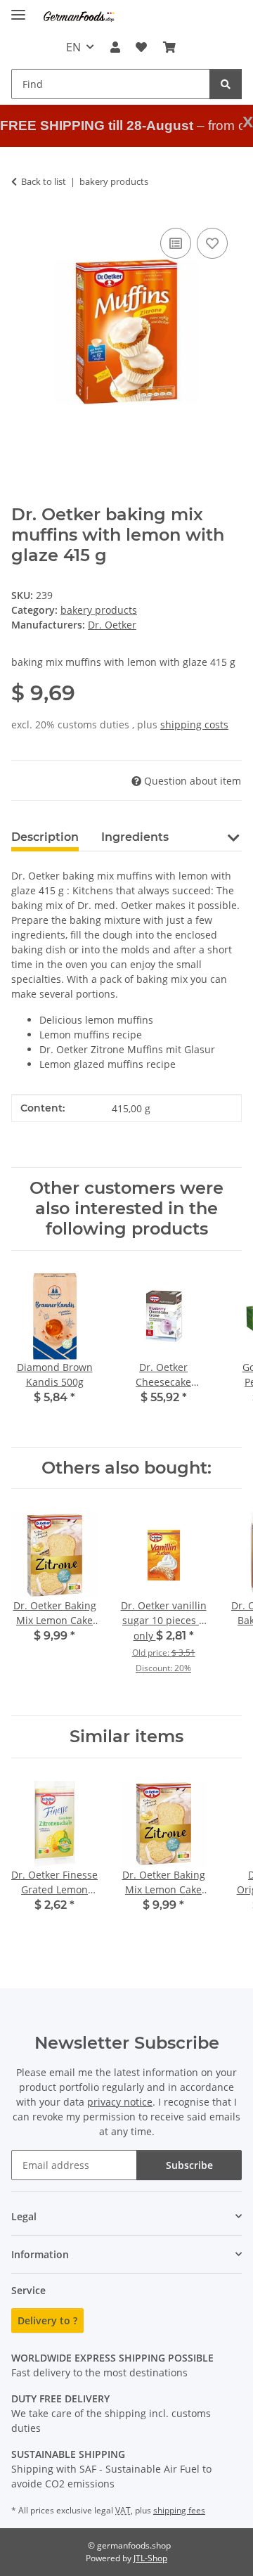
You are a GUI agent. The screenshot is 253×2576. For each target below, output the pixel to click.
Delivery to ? (47, 2320)
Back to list (44, 181)
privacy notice (120, 2102)
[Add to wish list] (212, 243)
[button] (115, 47)
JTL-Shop (150, 2558)
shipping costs (194, 724)
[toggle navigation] (18, 9)
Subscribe (189, 2165)
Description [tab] (45, 837)
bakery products (99, 610)
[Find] (226, 84)
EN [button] (73, 47)
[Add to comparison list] (176, 243)
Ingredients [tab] (135, 837)
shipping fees (179, 2510)
